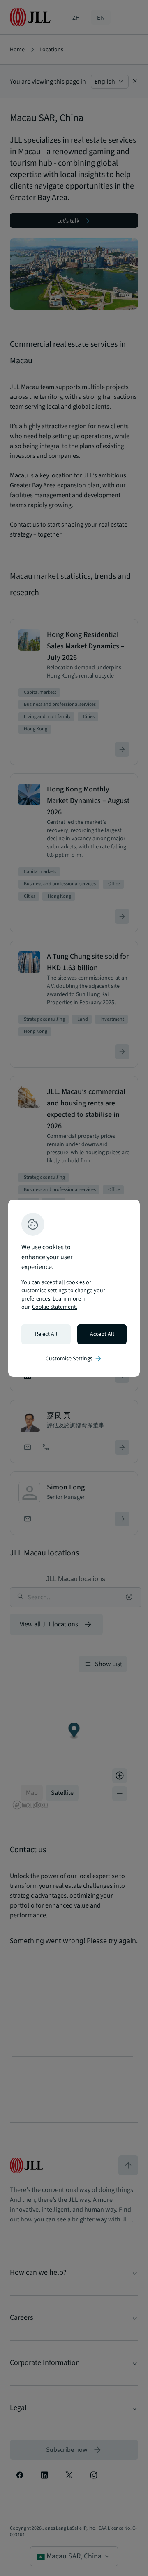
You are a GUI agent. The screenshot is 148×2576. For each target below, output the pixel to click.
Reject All (46, 1334)
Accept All (102, 1334)
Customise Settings (74, 1359)
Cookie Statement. (55, 1307)
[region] (74, 1288)
